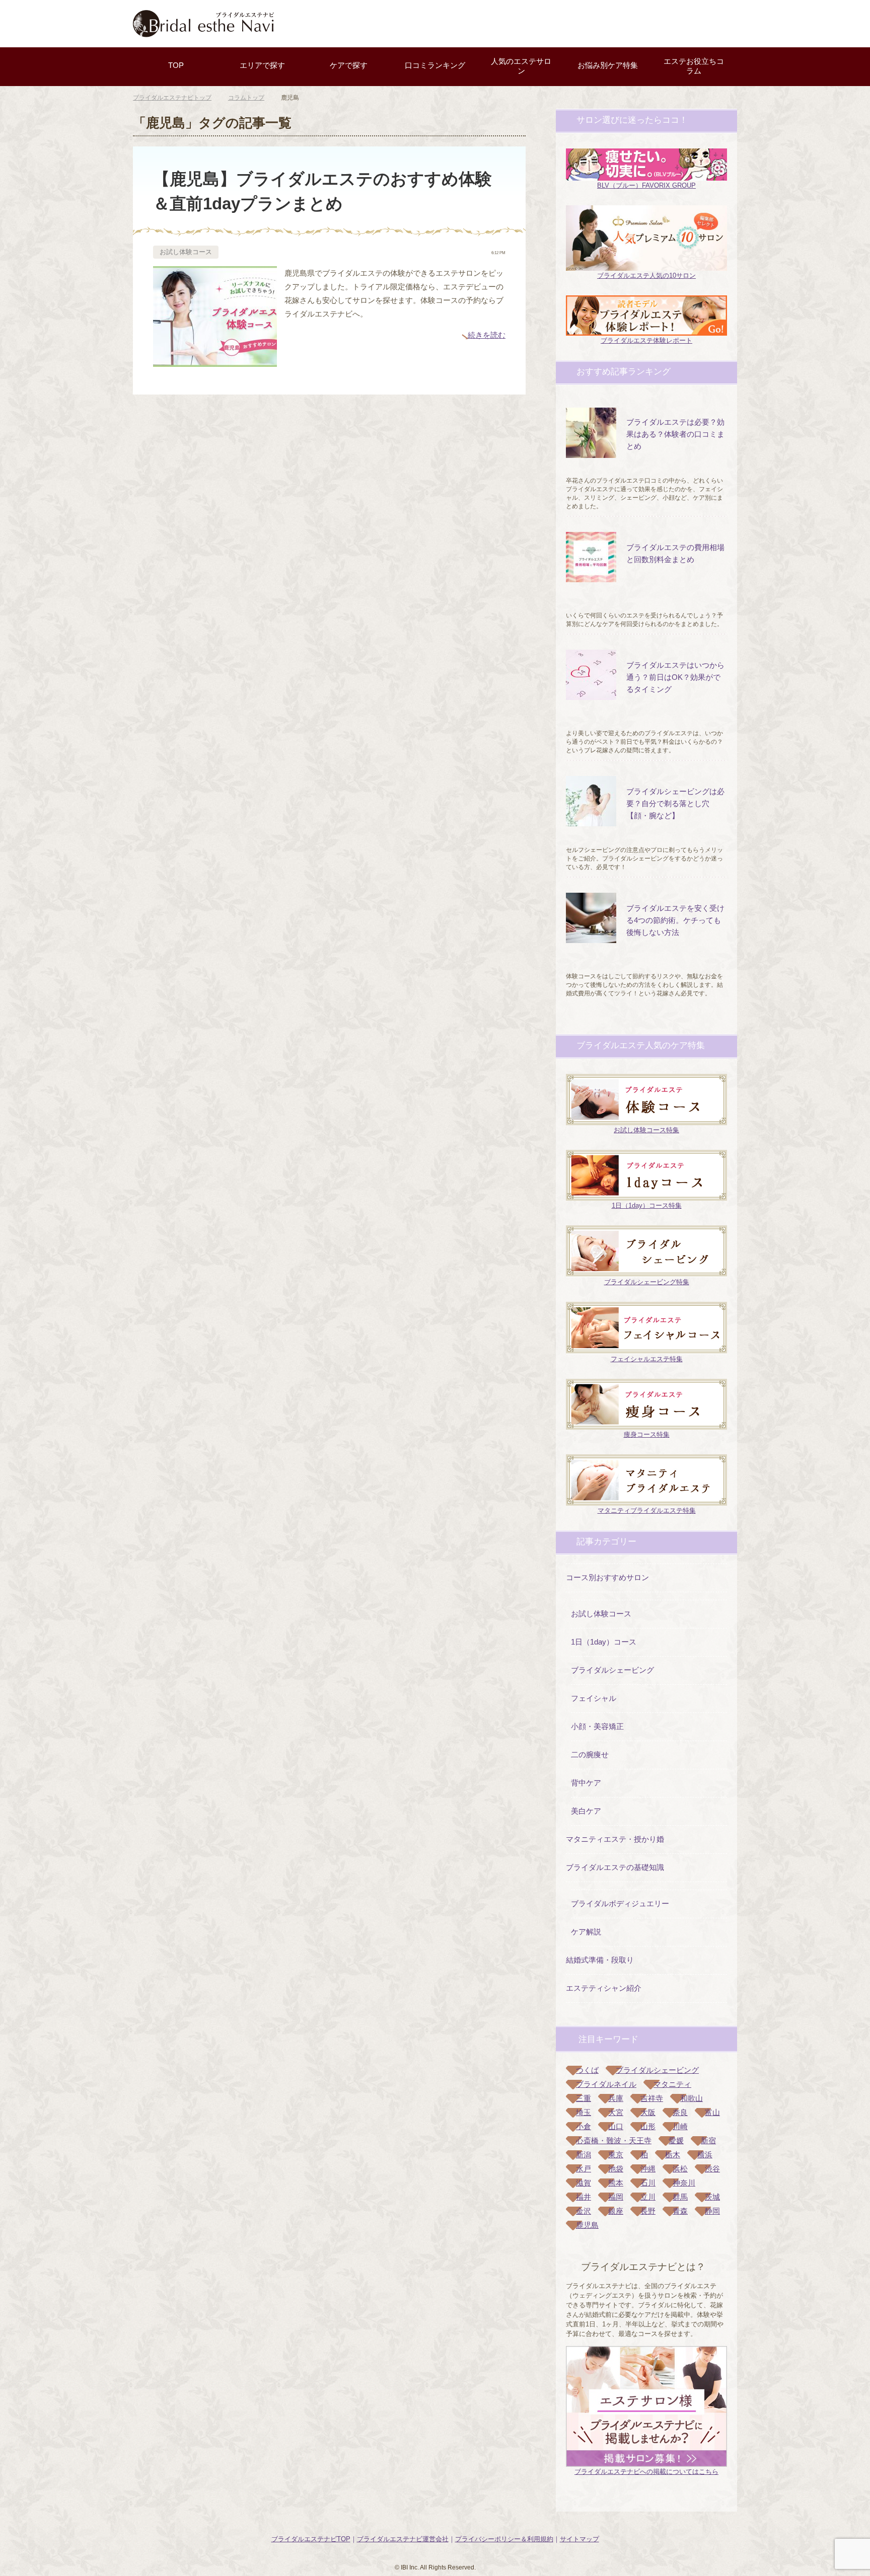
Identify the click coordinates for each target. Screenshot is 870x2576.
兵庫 (616, 2098)
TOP (176, 65)
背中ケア (586, 1783)
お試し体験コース (186, 252)
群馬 (680, 2197)
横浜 (705, 2155)
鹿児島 (587, 2225)
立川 (648, 2197)
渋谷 (712, 2169)
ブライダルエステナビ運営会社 (403, 2539)
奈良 (680, 2112)
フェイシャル (594, 1698)
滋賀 (584, 2183)
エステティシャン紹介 (604, 1988)
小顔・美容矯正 (597, 1726)
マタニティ (672, 2084)
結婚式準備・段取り (600, 1960)
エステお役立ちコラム (694, 66)
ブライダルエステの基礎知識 (615, 1867)
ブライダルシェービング (612, 1670)
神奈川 (684, 2183)
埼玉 (584, 2112)
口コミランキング (435, 65)
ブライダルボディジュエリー (620, 1903)
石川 (648, 2183)
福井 (584, 2197)
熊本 (616, 2183)
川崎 (680, 2126)
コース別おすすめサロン (607, 1577)
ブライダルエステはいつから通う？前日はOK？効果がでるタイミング (675, 677)
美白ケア (586, 1811)
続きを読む (487, 335)
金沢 (584, 2211)
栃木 (673, 2155)
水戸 (584, 2169)
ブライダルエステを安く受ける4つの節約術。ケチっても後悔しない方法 (675, 920)
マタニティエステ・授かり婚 (615, 1839)
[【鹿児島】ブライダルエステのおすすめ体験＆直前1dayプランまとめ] (215, 360)
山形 (648, 2126)
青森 (680, 2211)
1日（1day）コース (604, 1642)
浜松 (680, 2169)
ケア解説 (586, 1932)
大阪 (648, 2112)
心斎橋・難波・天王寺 (614, 2140)
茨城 (712, 2197)
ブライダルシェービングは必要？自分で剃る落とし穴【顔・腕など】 (675, 803)
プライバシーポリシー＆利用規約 (504, 2539)
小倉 (584, 2126)
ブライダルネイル (606, 2084)
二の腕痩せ (590, 1754)
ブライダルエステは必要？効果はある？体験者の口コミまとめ (675, 434)
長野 (648, 2211)
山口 (616, 2126)
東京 (616, 2155)
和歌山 (692, 2098)
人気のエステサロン (521, 66)
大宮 (616, 2112)
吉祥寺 (652, 2098)
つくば (587, 2070)
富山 (712, 2112)
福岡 (616, 2197)
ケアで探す (349, 65)
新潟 (584, 2155)
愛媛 (676, 2140)
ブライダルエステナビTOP (311, 2539)
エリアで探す (262, 65)
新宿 (708, 2140)
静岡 (712, 2211)
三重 (584, 2098)
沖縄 (648, 2169)
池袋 (616, 2169)
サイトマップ (579, 2539)
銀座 (616, 2211)
